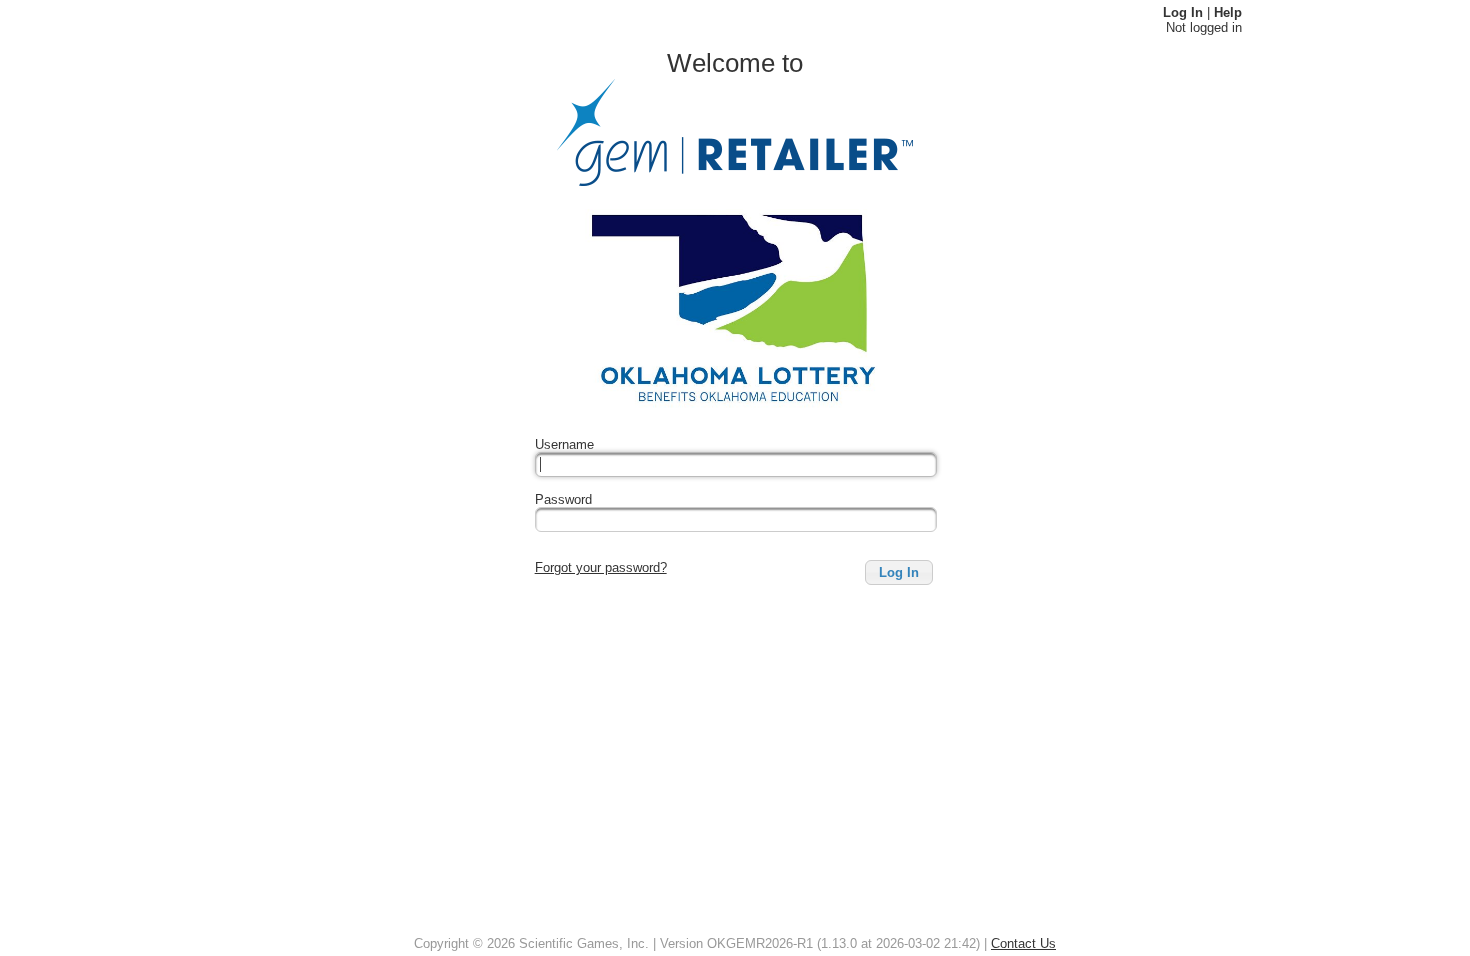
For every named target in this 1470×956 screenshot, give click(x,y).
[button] (899, 572)
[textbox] (736, 464)
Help (1228, 12)
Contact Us (1023, 943)
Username (564, 444)
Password (563, 499)
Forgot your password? (601, 567)
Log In (1183, 12)
